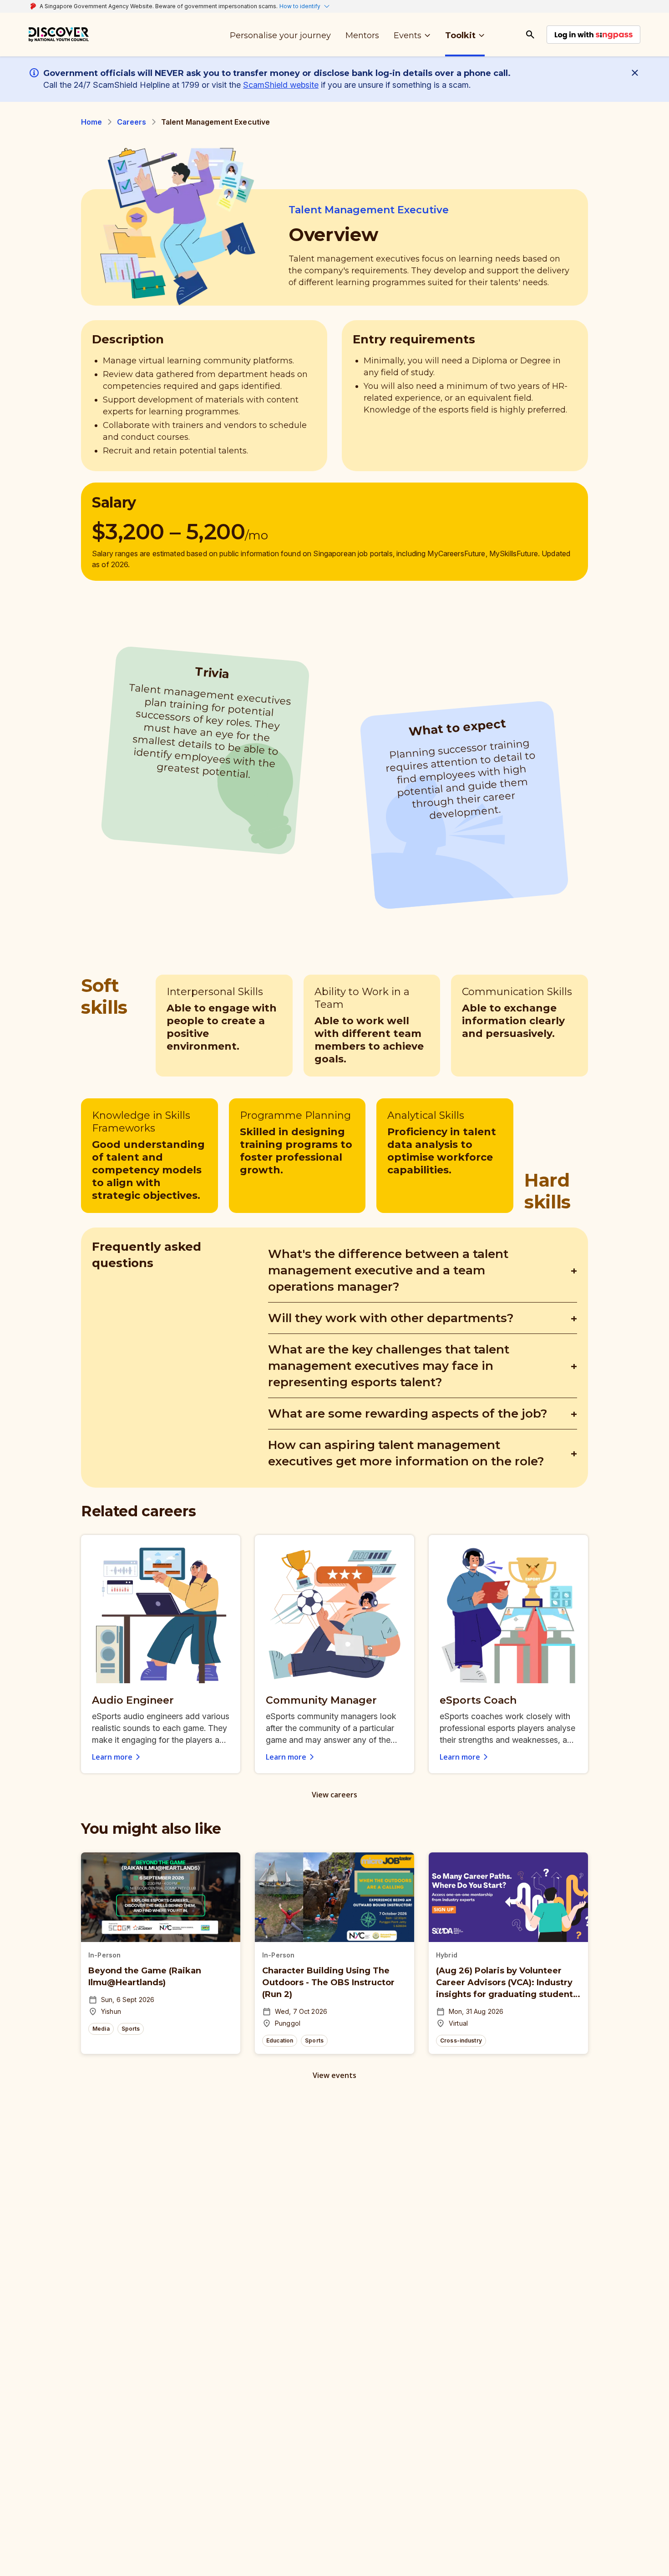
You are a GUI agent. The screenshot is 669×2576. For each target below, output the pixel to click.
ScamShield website (281, 85)
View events (334, 2075)
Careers (132, 122)
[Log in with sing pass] (593, 35)
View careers (334, 1795)
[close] (637, 73)
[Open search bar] (530, 35)
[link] (59, 35)
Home (92, 122)
